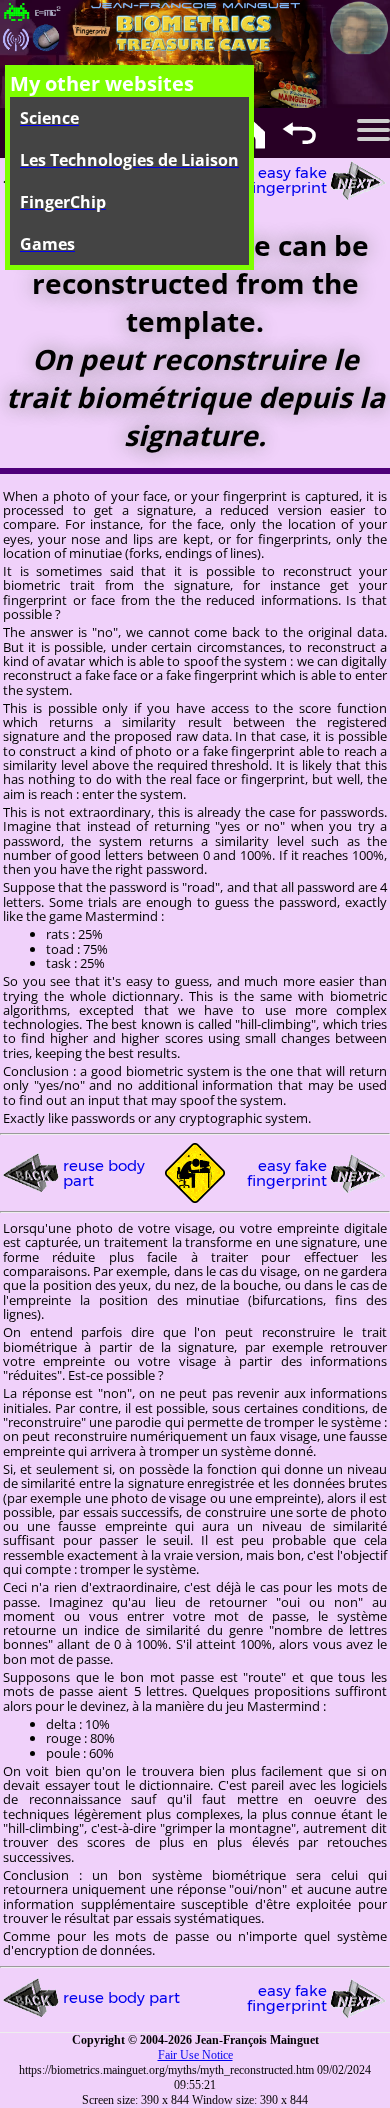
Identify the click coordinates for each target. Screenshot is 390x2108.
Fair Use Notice (195, 2055)
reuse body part (104, 1173)
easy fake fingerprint (287, 180)
